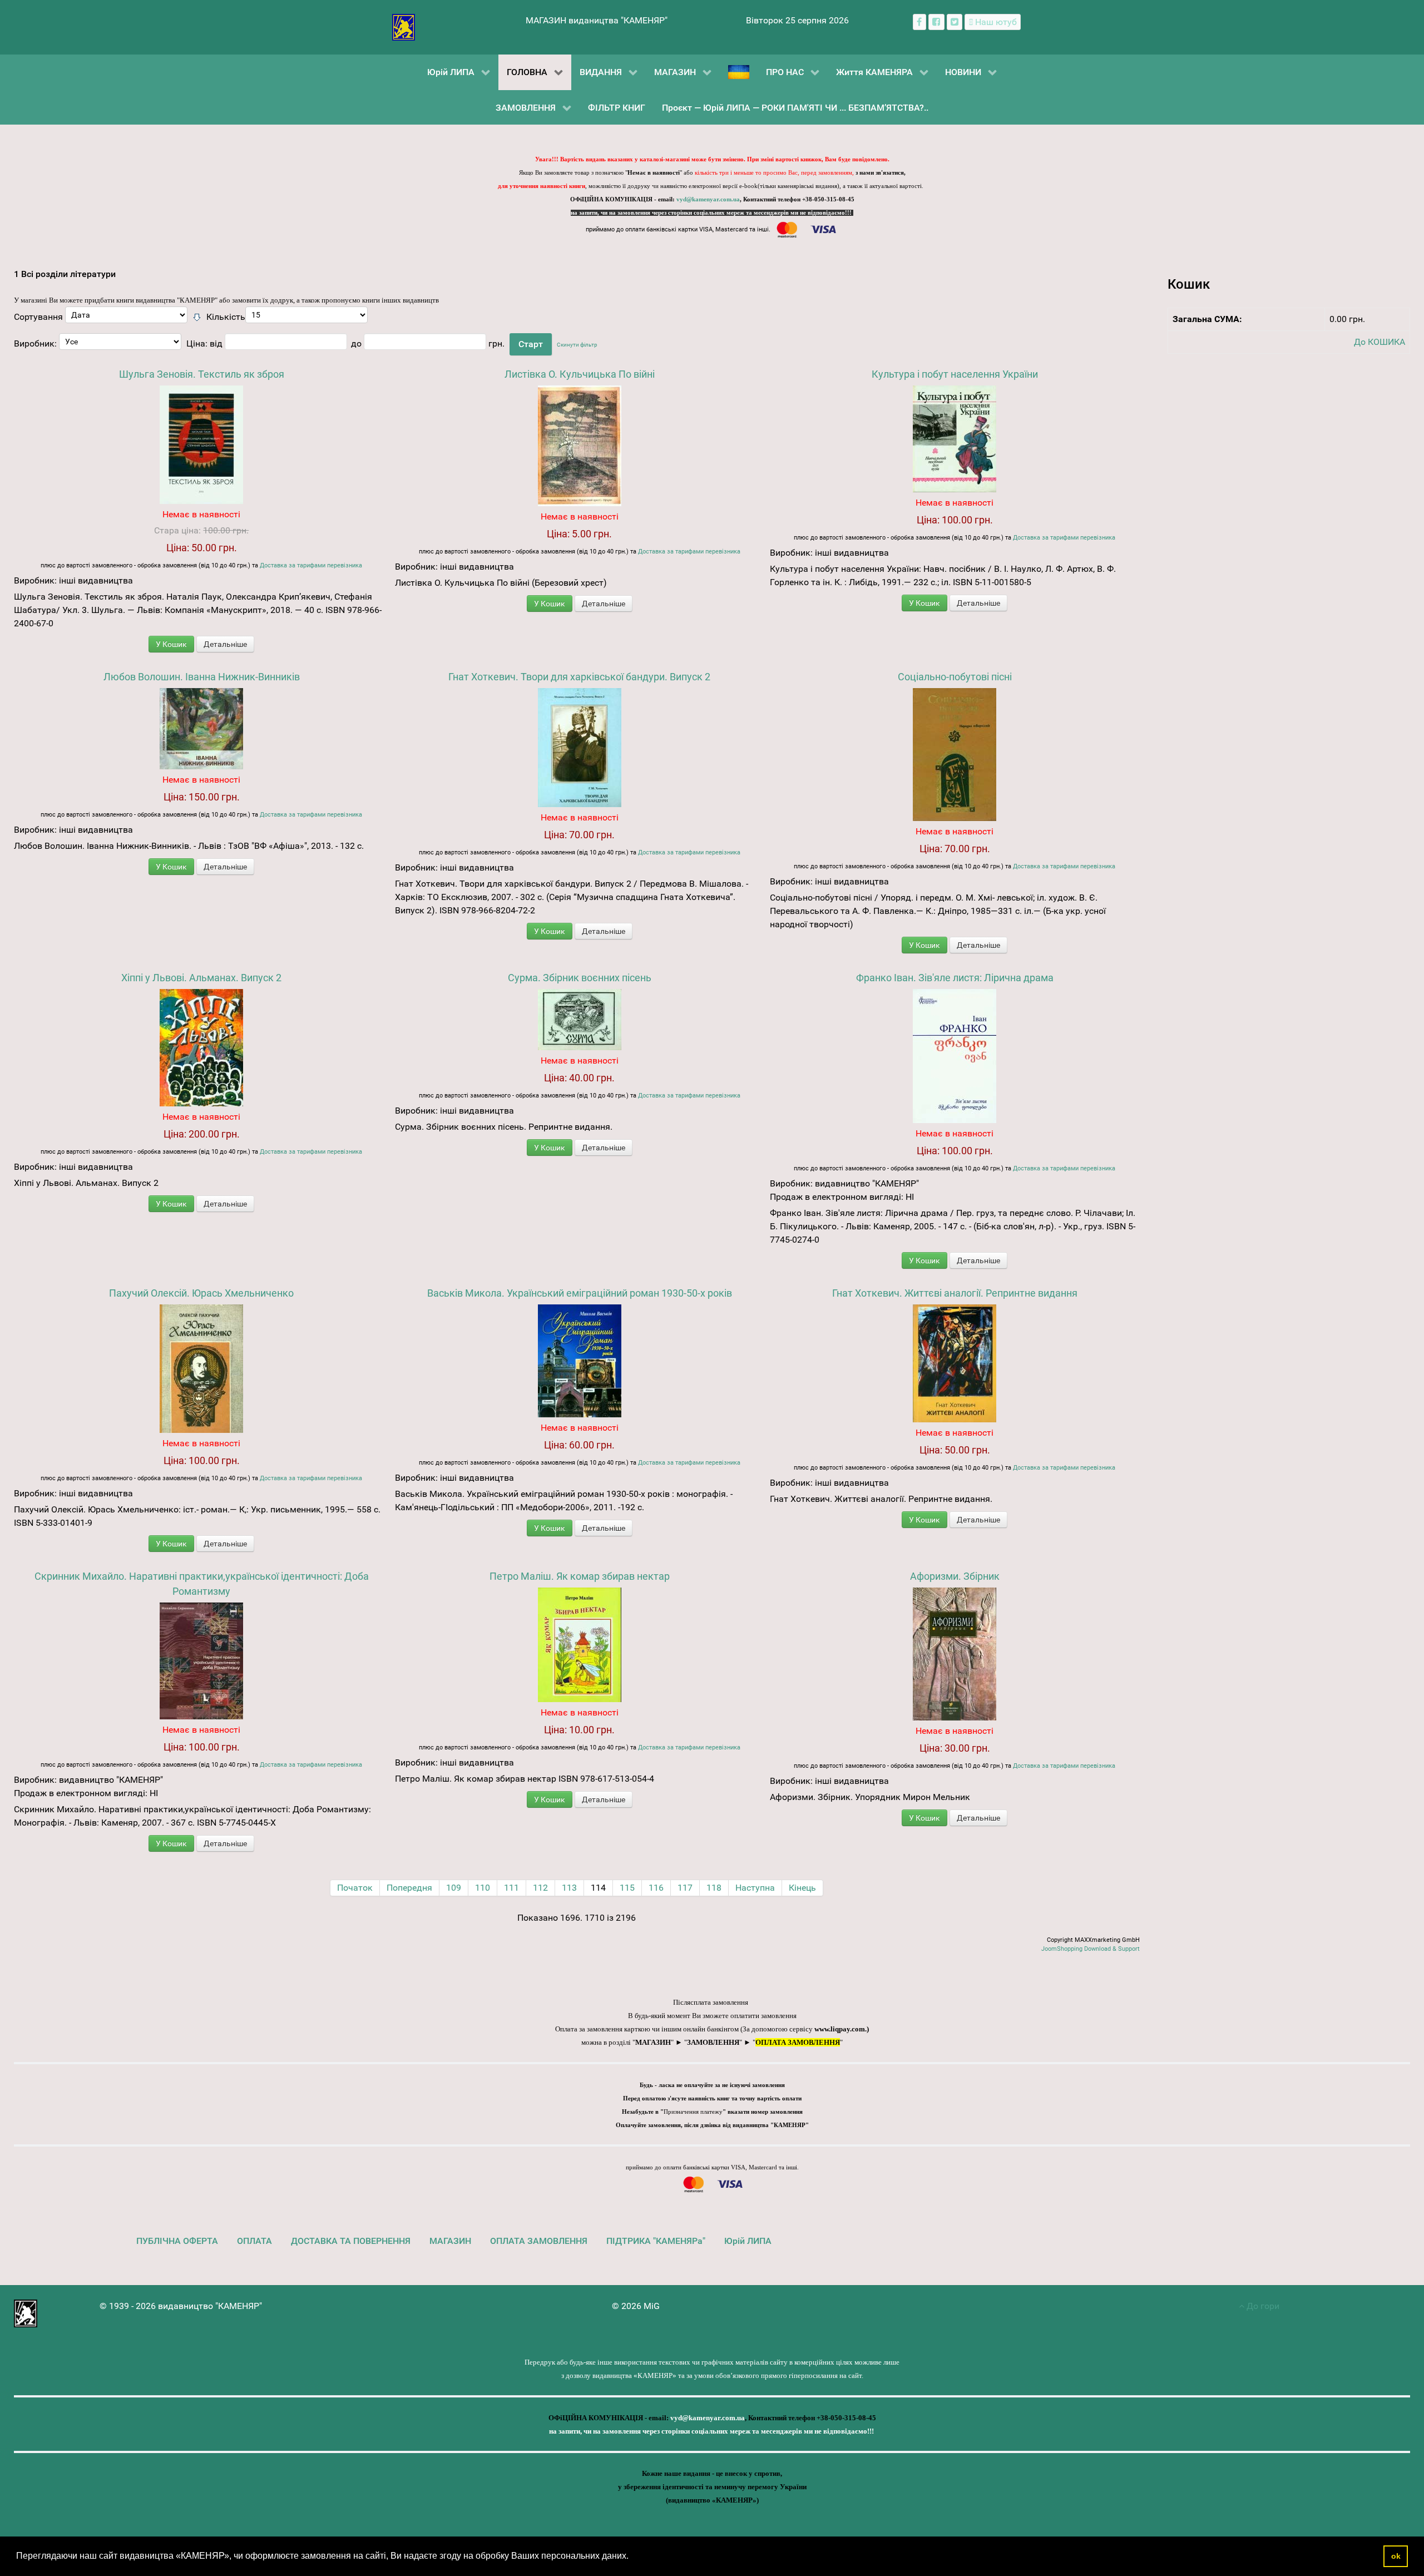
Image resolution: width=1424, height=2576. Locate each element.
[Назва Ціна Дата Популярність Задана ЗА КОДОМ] (126, 318)
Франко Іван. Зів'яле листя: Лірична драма (955, 978)
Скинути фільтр (577, 345)
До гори (1262, 2306)
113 (569, 1888)
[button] (632, 2557)
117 (685, 1888)
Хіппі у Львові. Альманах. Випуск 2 (201, 978)
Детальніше (225, 644)
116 (656, 1888)
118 (714, 1888)
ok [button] (1396, 2556)
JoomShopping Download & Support (1091, 1949)
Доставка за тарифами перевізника (311, 565)
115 (627, 1888)
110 (483, 1888)
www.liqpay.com (840, 2029)
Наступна (755, 1888)
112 (540, 1888)
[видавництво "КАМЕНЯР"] (404, 26)
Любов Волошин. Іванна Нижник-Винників (202, 677)
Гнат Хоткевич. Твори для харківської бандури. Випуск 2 (579, 677)
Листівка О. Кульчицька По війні (580, 374)
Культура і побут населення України (955, 374)
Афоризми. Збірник (955, 1576)
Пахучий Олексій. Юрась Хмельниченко (201, 1293)
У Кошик (171, 644)
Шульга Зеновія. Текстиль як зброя (202, 374)
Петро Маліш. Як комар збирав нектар (580, 1576)
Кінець (802, 1888)
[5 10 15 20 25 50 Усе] (306, 318)
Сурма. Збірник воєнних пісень (580, 978)
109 (454, 1888)
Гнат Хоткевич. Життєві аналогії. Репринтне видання (955, 1293)
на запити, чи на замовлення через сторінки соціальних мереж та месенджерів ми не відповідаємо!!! (712, 213)
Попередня (409, 1888)
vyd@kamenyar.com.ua (708, 199)
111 (511, 1888)
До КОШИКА (1379, 342)
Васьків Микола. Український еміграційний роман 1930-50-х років (580, 1293)
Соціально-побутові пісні (955, 677)
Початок (355, 1888)
